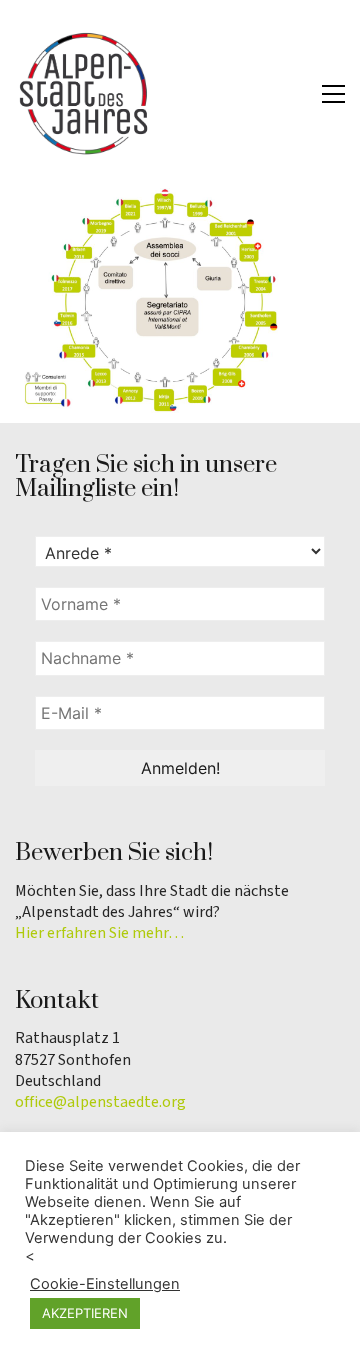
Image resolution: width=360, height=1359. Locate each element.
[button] (333, 94)
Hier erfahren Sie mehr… (99, 933)
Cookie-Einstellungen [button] (105, 1284)
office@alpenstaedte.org (100, 1102)
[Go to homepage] (85, 94)
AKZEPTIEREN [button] (85, 1313)
